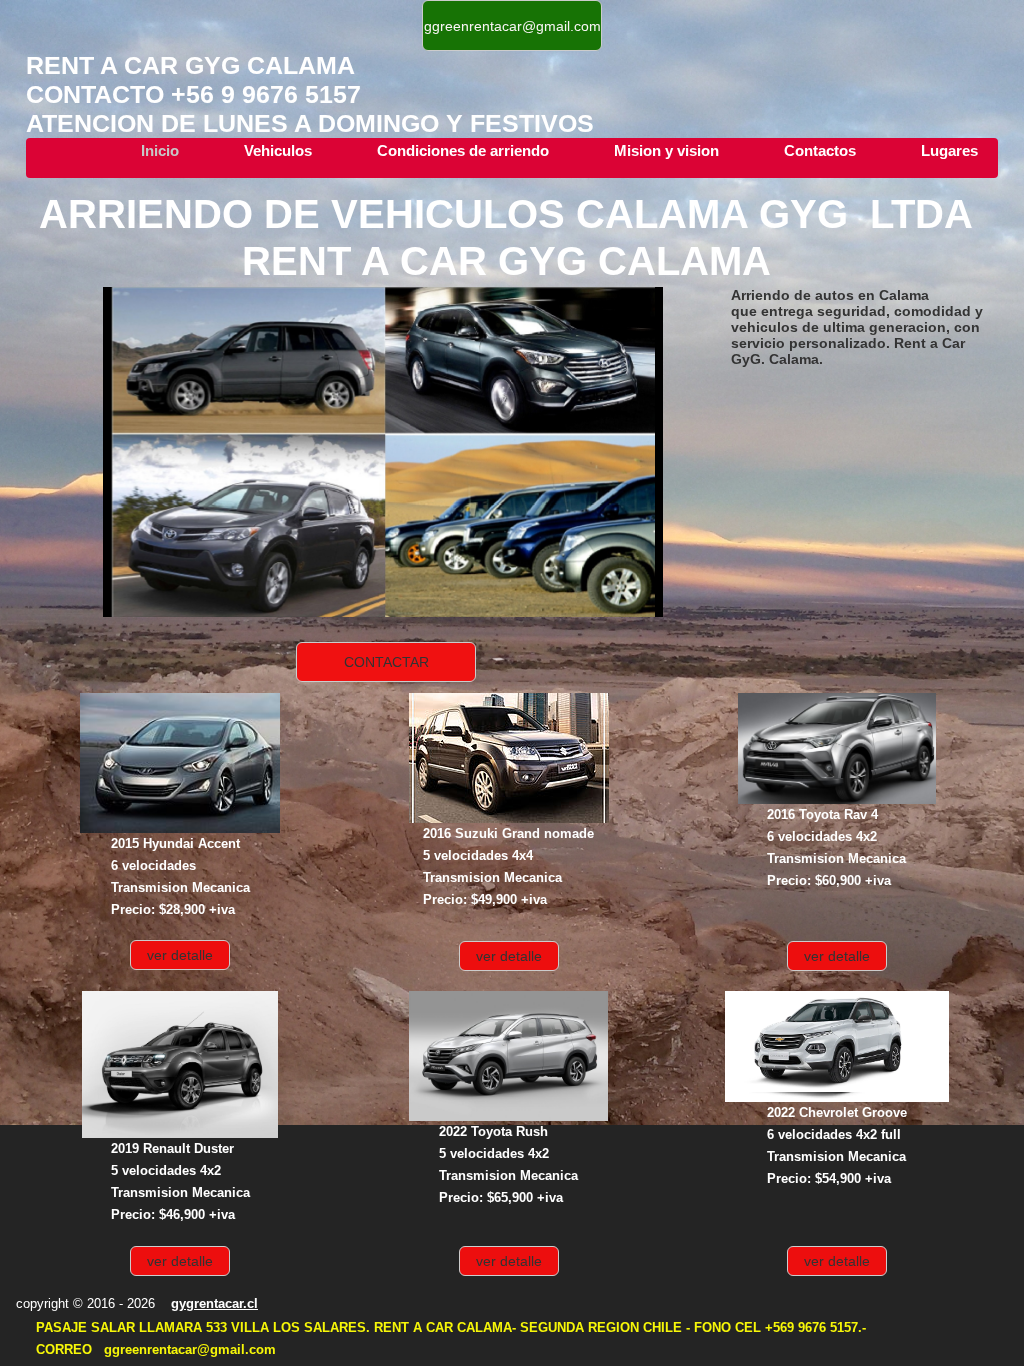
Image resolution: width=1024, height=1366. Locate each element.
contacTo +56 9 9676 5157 (193, 94)
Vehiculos (278, 150)
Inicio (160, 150)
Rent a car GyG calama (197, 65)
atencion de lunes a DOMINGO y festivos (310, 123)
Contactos (820, 150)
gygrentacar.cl (214, 1303)
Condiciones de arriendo (463, 150)
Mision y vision (666, 150)
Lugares (949, 150)
